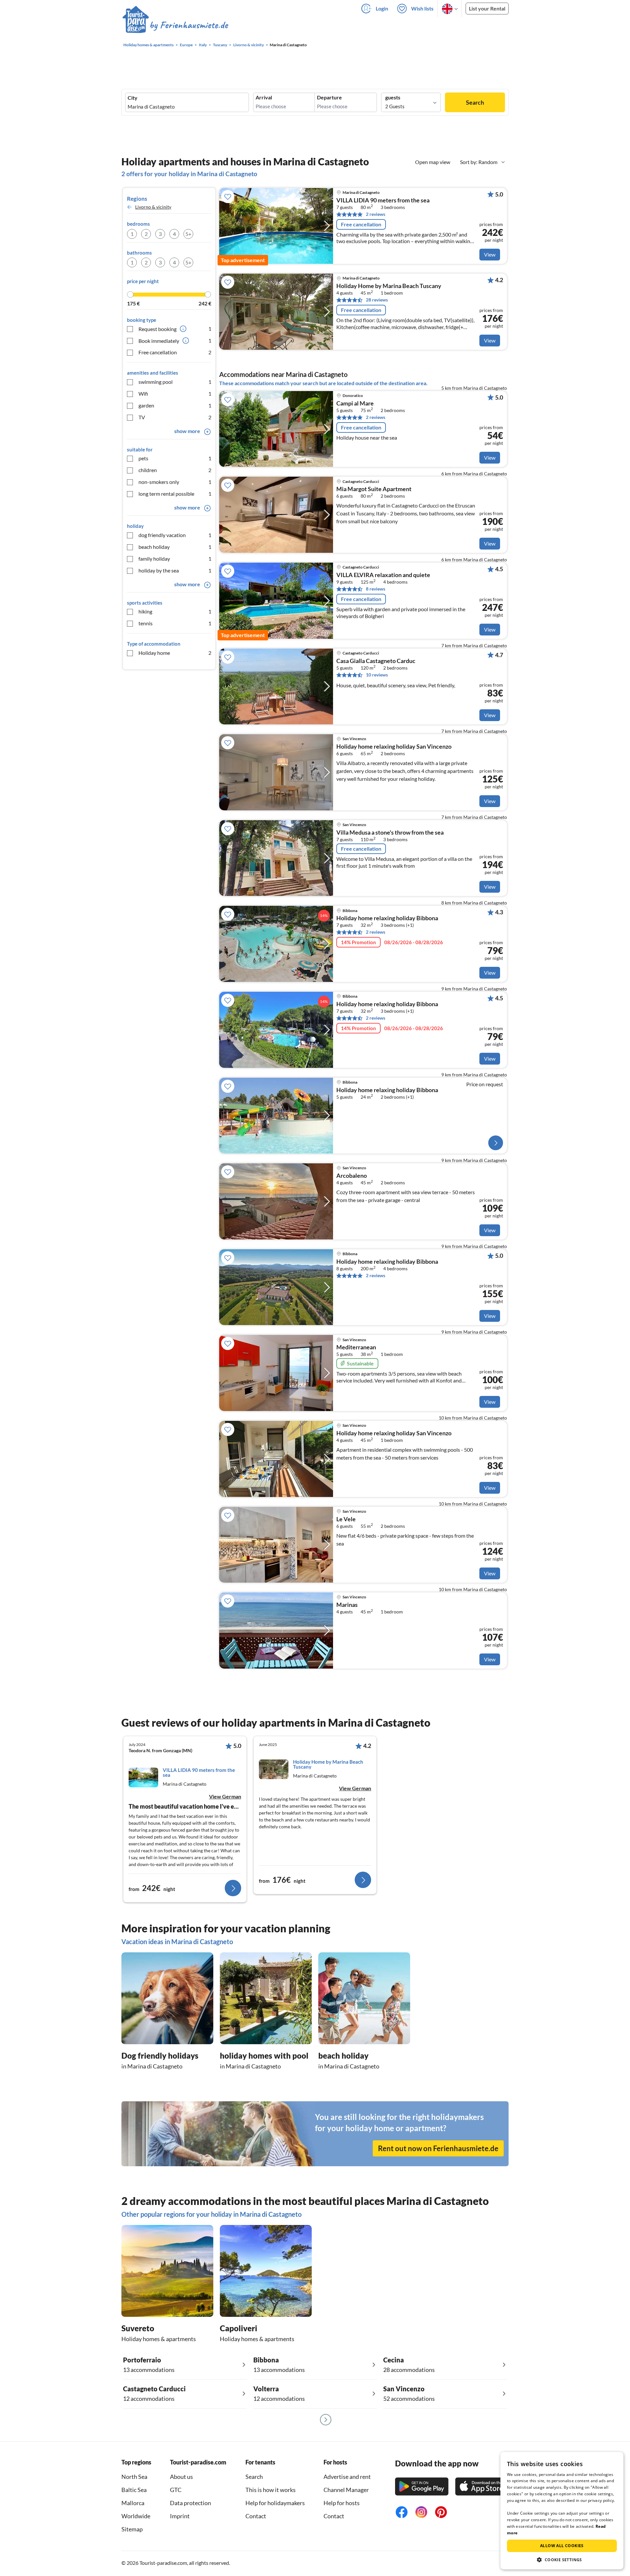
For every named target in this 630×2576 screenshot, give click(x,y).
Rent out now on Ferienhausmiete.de (438, 2148)
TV (175, 417)
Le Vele (346, 1519)
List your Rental (487, 8)
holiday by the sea (175, 570)
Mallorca (133, 2503)
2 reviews (376, 214)
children (175, 470)
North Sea (134, 2477)
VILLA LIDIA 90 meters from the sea (383, 200)
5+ (188, 234)
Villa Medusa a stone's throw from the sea (390, 833)
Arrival (264, 97)
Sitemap (132, 2529)
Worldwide (136, 2516)
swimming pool (175, 382)
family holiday (175, 559)
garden (175, 405)
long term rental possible (175, 494)
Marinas (347, 1605)
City (133, 98)
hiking (175, 611)
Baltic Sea (134, 2490)
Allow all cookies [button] (562, 2546)
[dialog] (562, 2511)
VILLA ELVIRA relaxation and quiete (383, 575)
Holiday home (175, 653)
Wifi (175, 394)
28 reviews (377, 300)
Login (382, 8)
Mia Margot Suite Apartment (374, 489)
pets (175, 458)
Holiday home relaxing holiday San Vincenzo (394, 747)
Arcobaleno (352, 1176)
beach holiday (175, 547)
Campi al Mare (355, 404)
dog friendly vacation (175, 535)
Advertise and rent (347, 2477)
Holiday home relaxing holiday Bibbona (387, 1262)
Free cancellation (175, 352)
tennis (175, 623)
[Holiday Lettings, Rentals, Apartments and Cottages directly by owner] (175, 26)
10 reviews (377, 675)
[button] (562, 2560)
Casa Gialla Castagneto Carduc (376, 661)
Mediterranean (356, 1347)
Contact (256, 2516)
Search (475, 102)
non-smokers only (175, 482)
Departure (329, 97)
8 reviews (376, 589)
